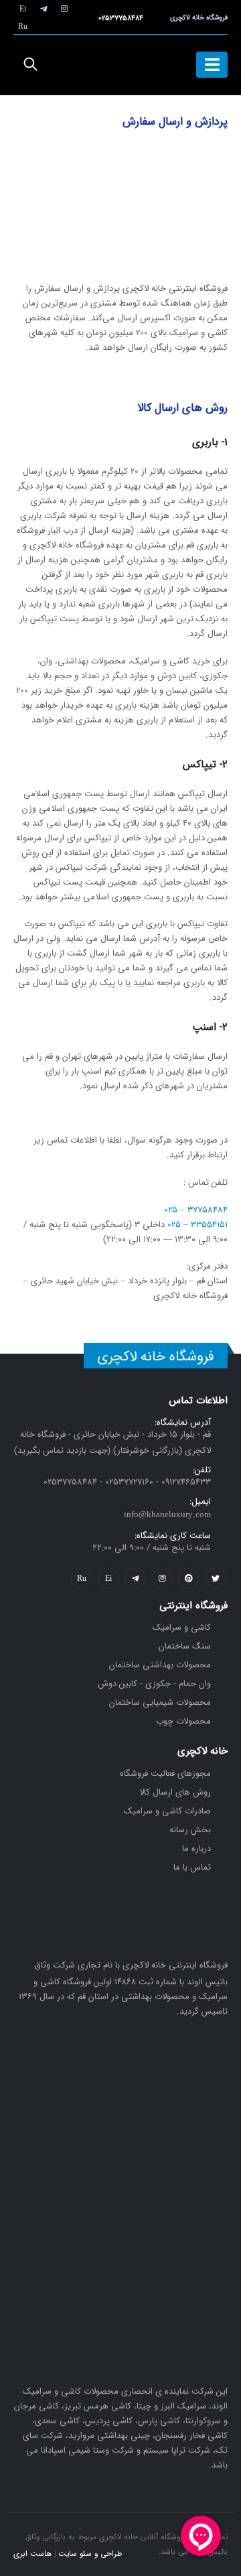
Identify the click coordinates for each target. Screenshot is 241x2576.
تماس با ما (192, 1867)
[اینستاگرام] (64, 9)
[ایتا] (23, 9)
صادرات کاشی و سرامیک (167, 1811)
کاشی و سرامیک (182, 1627)
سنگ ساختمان (185, 1646)
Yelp (108, 1578)
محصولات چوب (183, 1721)
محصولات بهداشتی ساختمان (160, 1665)
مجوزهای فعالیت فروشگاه (165, 1774)
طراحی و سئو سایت (90, 2554)
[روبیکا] (23, 26)
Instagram (162, 1578)
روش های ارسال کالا (175, 1792)
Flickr (82, 1578)
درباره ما (196, 1849)
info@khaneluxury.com (167, 1515)
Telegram (135, 1578)
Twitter (216, 1578)
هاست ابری (32, 2554)
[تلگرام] (44, 9)
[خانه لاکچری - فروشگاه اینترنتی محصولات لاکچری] (120, 65)
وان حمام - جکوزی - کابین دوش (154, 1684)
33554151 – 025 (197, 1225)
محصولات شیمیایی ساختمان (160, 1702)
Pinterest (189, 1578)
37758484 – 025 (196, 1210)
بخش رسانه (190, 1830)
